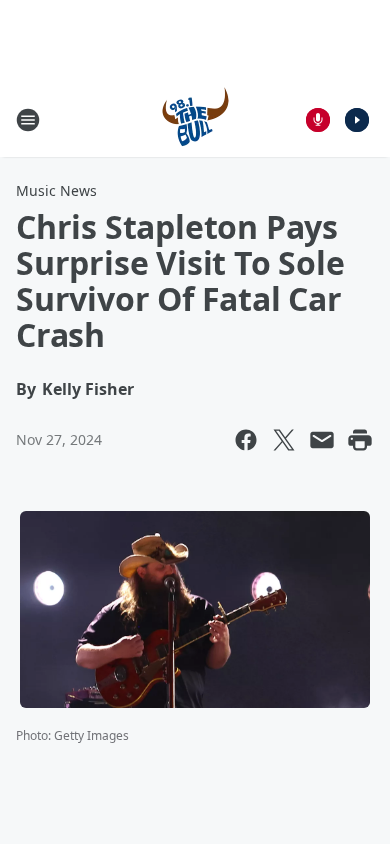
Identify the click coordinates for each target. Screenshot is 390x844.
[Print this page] (360, 440)
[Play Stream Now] (357, 120)
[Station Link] (195, 119)
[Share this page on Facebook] (246, 440)
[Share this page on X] (284, 440)
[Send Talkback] (318, 120)
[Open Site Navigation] (28, 120)
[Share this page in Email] (322, 440)
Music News (56, 190)
